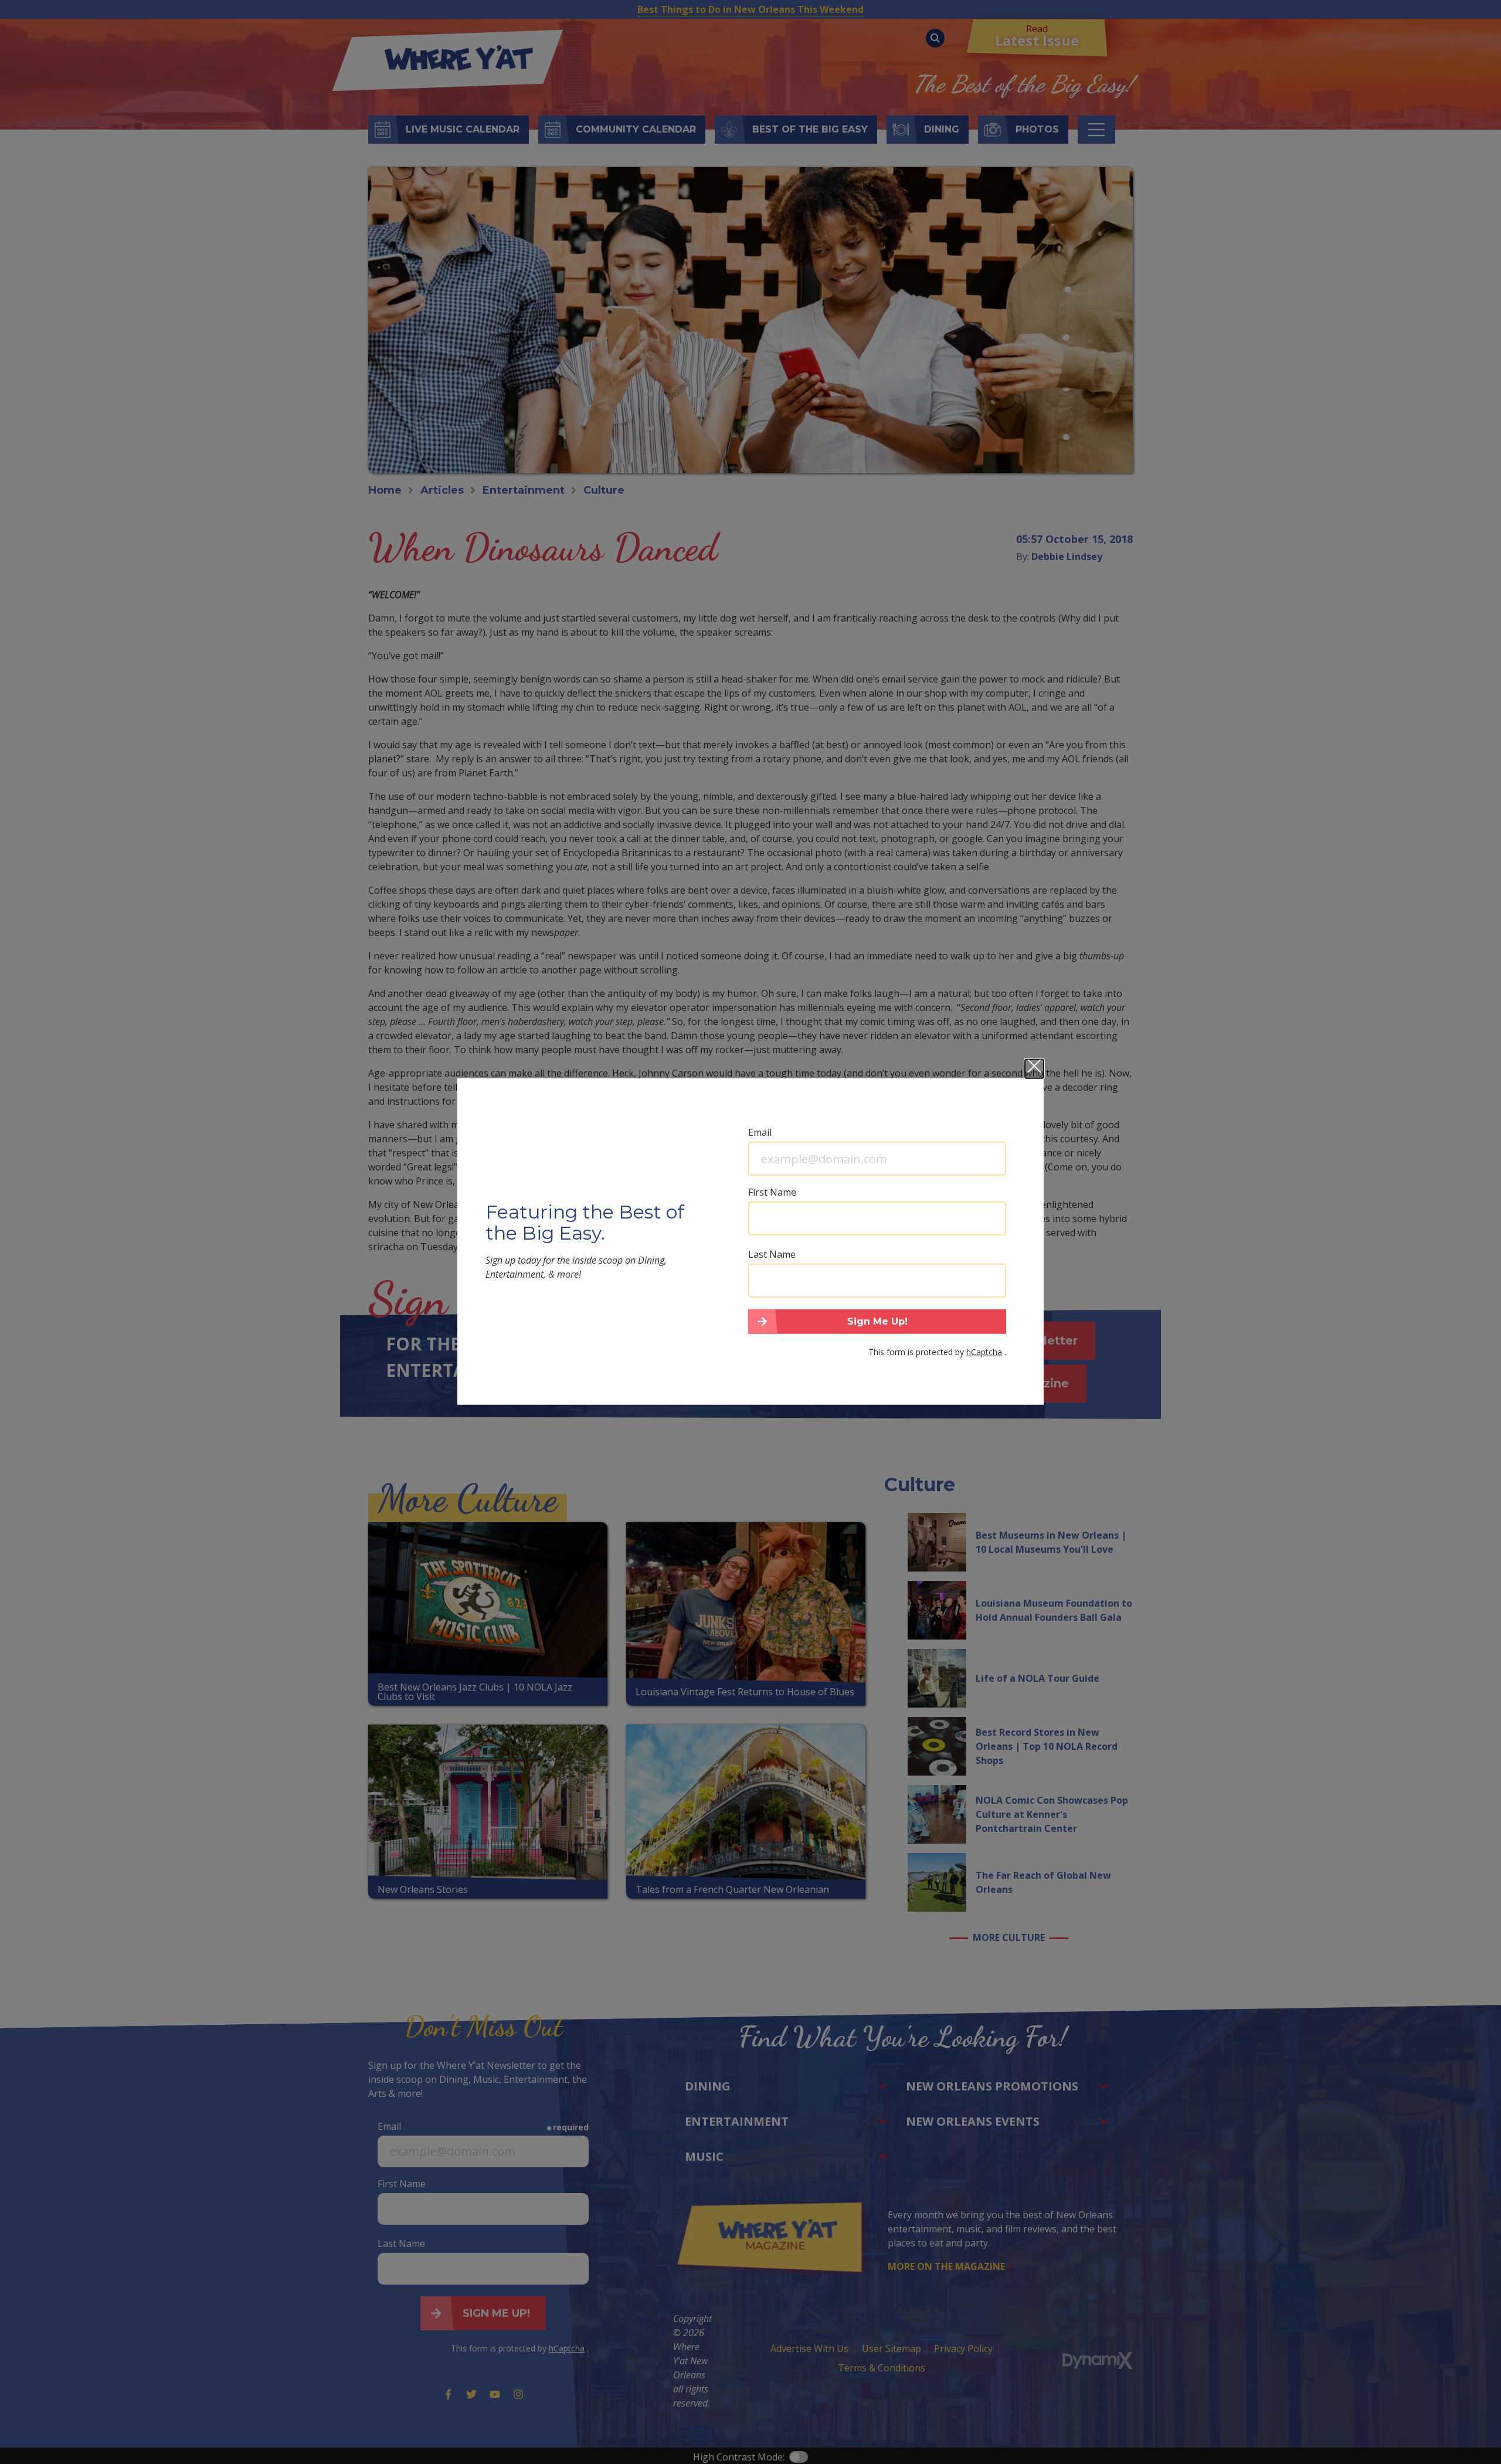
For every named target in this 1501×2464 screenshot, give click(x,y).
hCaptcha (984, 1351)
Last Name (772, 1254)
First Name (772, 1192)
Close (1034, 1069)
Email (760, 1132)
